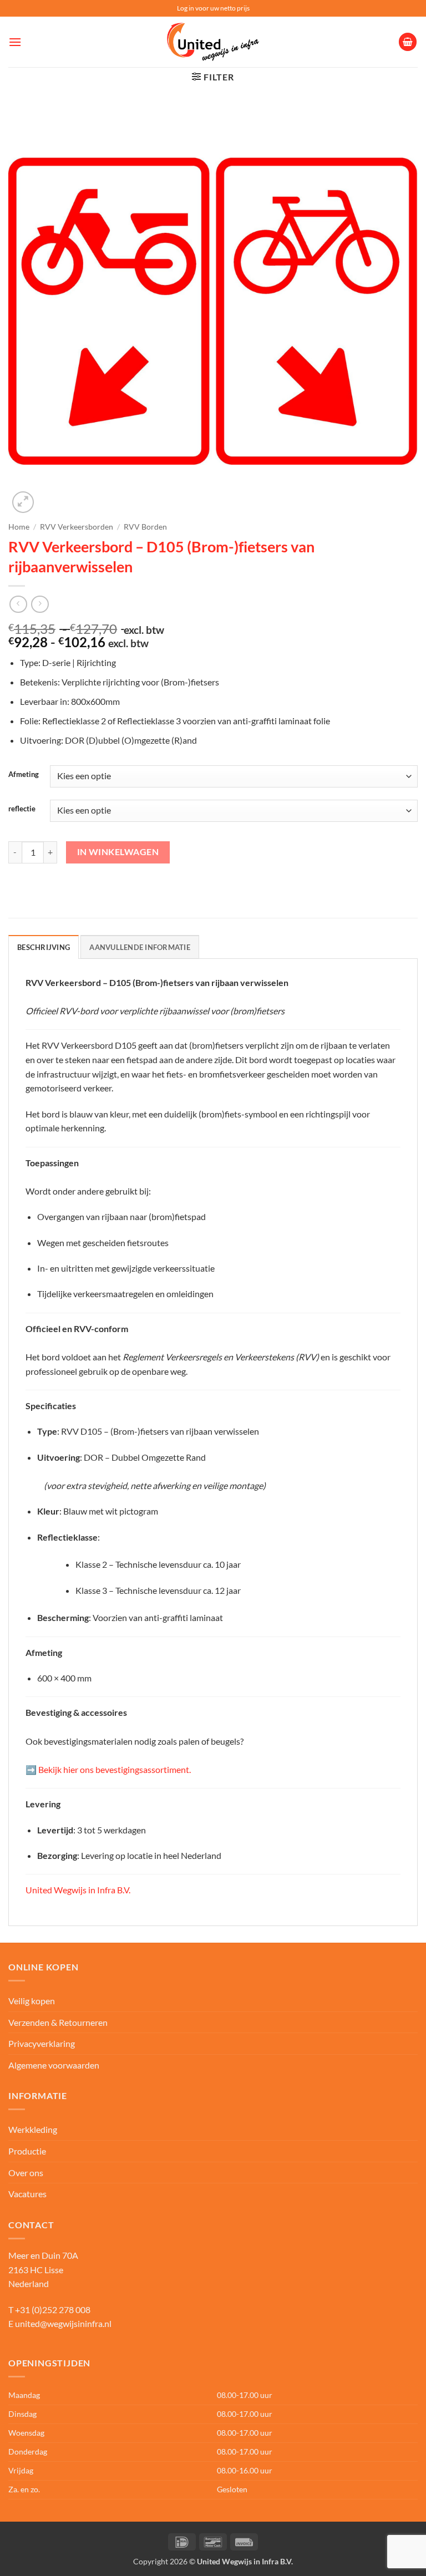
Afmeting (24, 775)
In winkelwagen (118, 852)
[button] (15, 42)
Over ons (26, 2173)
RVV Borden (145, 527)
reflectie (22, 809)
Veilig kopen (32, 2001)
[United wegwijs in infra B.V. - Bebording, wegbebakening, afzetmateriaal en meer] (213, 42)
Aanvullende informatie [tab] (140, 947)
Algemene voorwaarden (54, 2065)
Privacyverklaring (42, 2043)
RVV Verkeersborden (77, 527)
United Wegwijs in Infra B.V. (78, 1890)
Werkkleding (33, 2129)
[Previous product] (40, 604)
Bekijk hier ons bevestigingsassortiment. (114, 1769)
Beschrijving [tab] (44, 947)
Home (19, 527)
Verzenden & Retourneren (58, 2022)
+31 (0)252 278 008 (53, 2310)
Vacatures (27, 2194)
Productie (27, 2151)
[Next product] (18, 604)
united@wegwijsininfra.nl (63, 2323)
